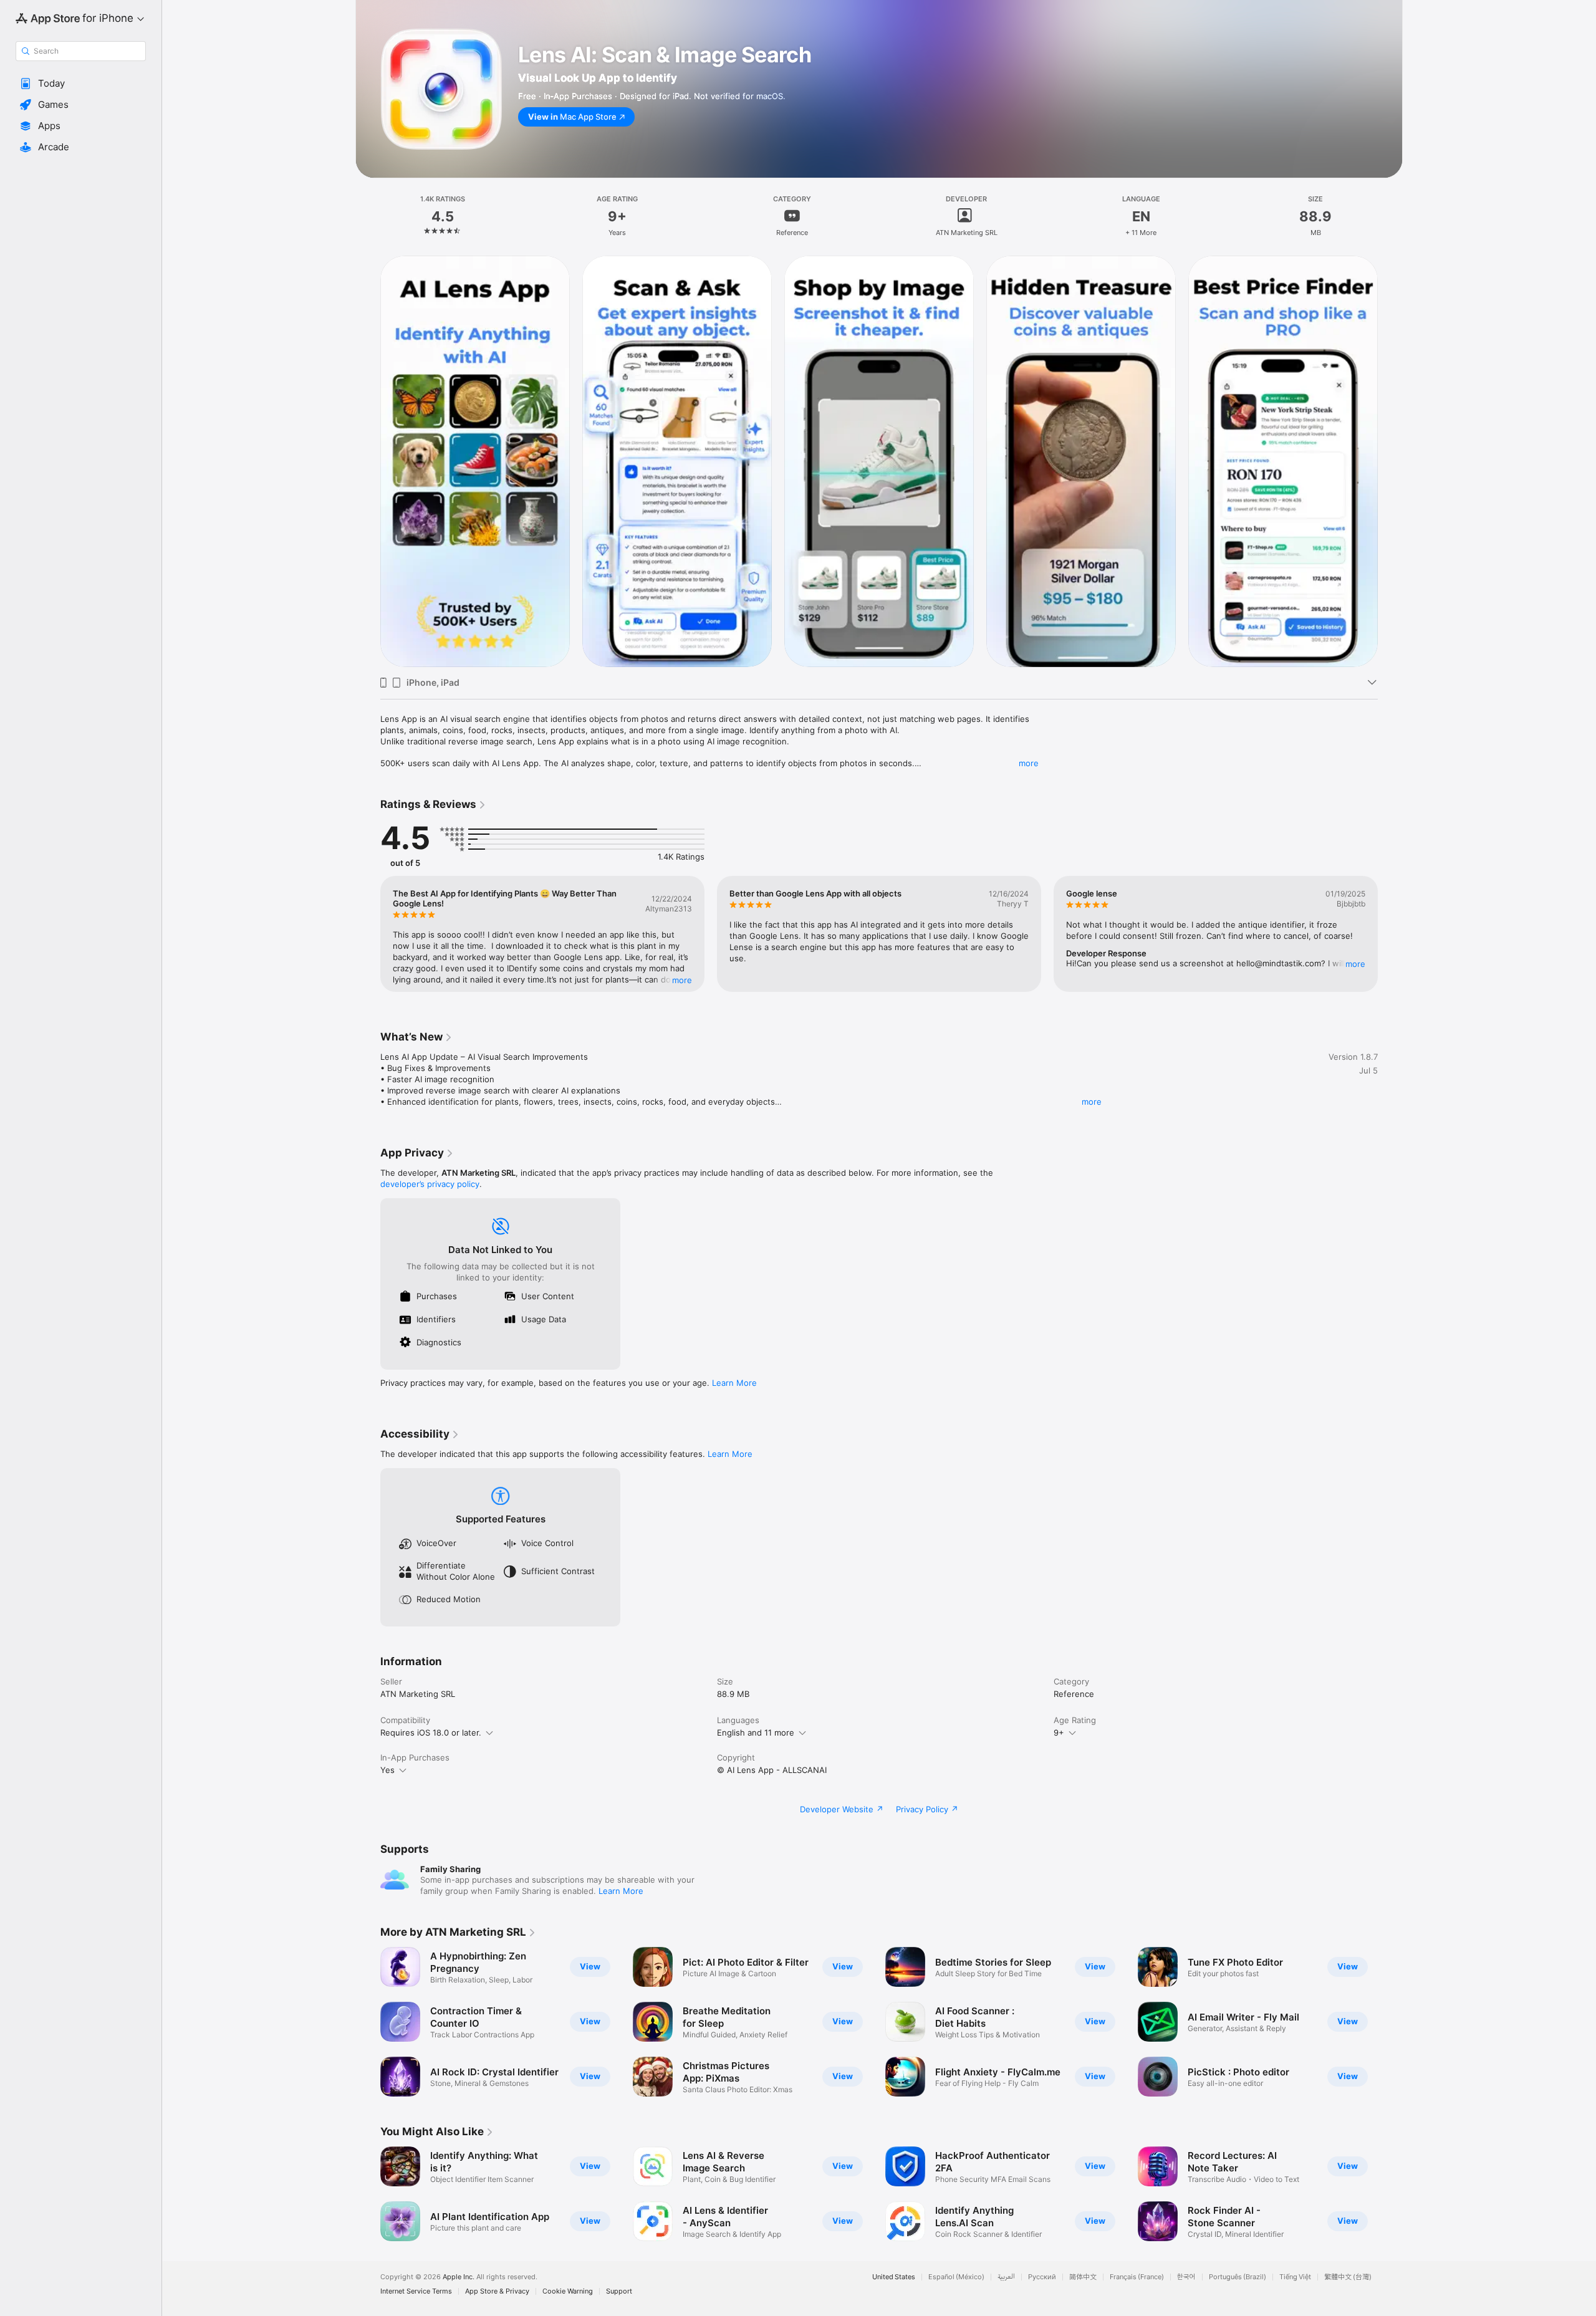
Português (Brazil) (1238, 2277)
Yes (387, 1770)
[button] (81, 84)
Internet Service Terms (416, 2291)
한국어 (1186, 2277)
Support (619, 2291)
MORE (682, 980)
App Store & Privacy (497, 2291)
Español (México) (956, 2277)
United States (894, 2277)
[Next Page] (1390, 461)
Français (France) (1137, 2277)
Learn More (734, 1383)
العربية (1006, 2277)
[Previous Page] (368, 461)
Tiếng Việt (1295, 2277)
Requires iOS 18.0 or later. (431, 1732)
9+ (1059, 1732)
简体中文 (1083, 2277)
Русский (1042, 2277)
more (1029, 763)
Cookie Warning (568, 2291)
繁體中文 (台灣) (1348, 2277)
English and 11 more (756, 1732)
